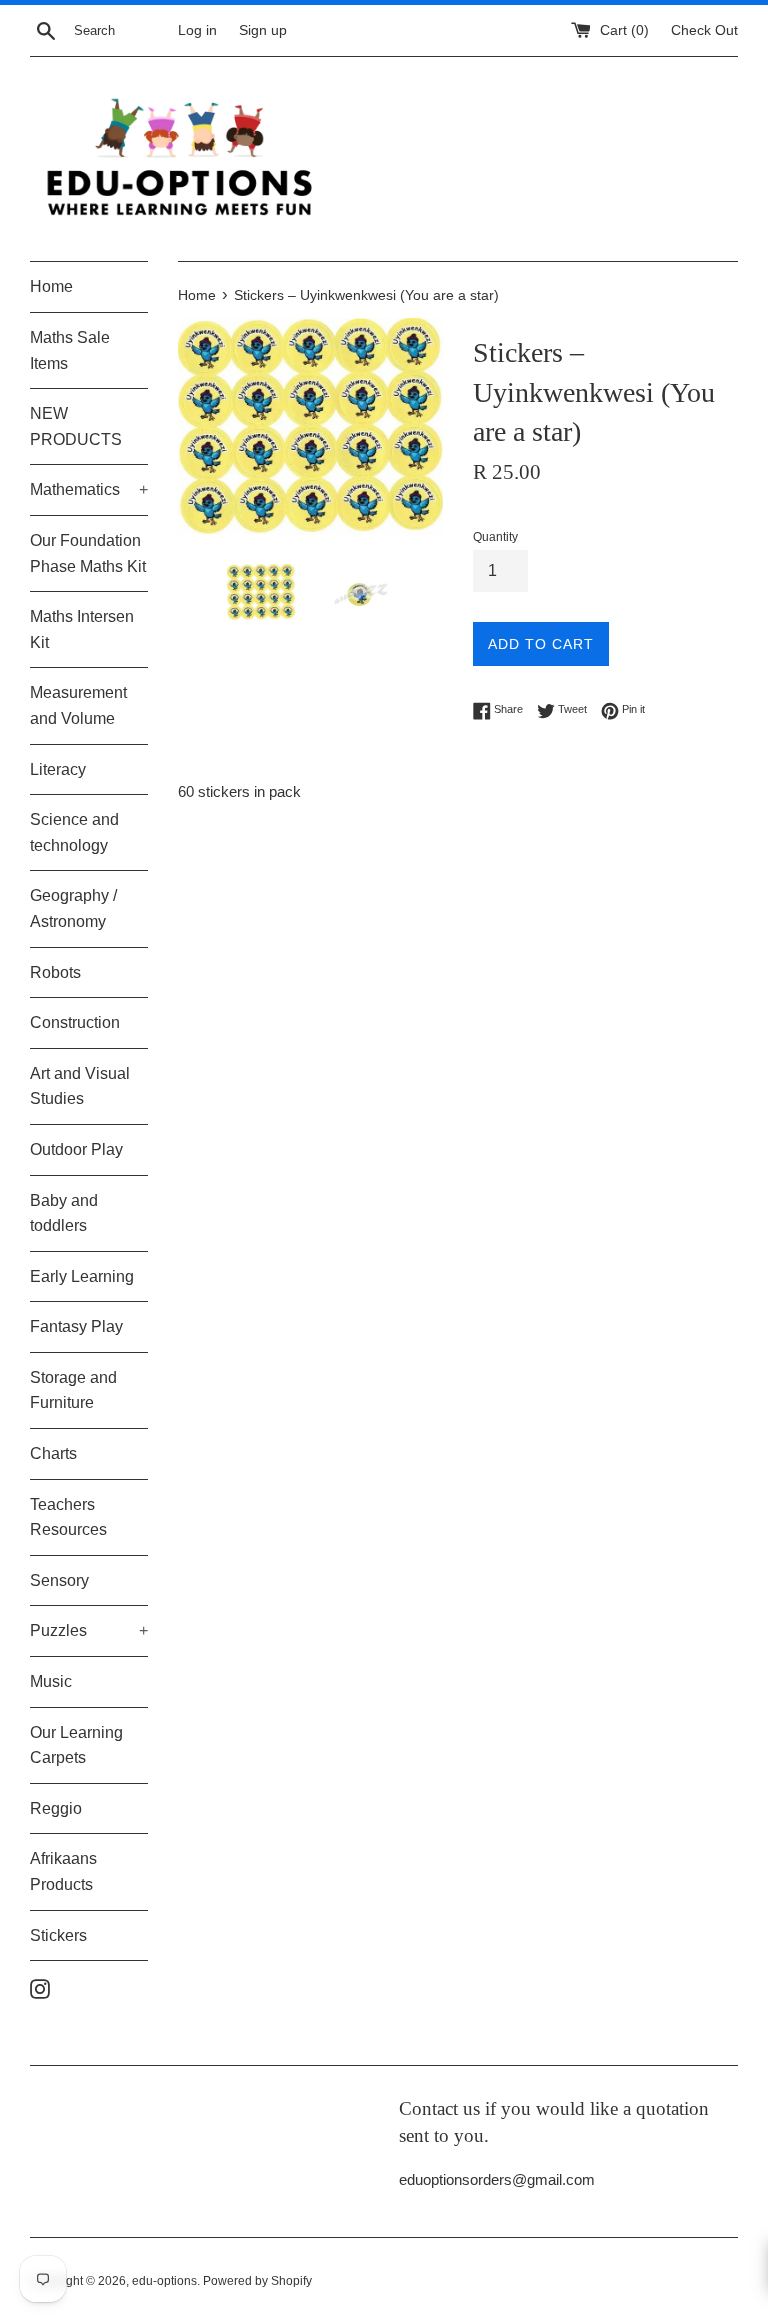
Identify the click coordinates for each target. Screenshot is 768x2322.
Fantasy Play (76, 1326)
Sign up (263, 30)
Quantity (495, 537)
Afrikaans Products (63, 1871)
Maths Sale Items (70, 350)
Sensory (59, 1580)
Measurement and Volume (78, 705)
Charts (53, 1453)
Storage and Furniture (73, 1390)
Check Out (704, 30)
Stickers (58, 1935)
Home (51, 286)
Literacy (58, 769)
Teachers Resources (68, 1517)
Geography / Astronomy (73, 908)
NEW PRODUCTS (76, 426)
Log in (197, 30)
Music (51, 1681)
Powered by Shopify (257, 2281)
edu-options (164, 2281)
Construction (75, 1022)
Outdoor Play (76, 1149)
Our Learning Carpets (76, 1745)
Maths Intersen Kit (82, 629)
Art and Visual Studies (80, 1086)
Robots (55, 972)
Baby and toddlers (64, 1213)
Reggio (56, 1808)
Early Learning (82, 1276)
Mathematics (89, 489)
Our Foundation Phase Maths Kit (88, 553)
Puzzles (89, 1630)
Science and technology (74, 832)
